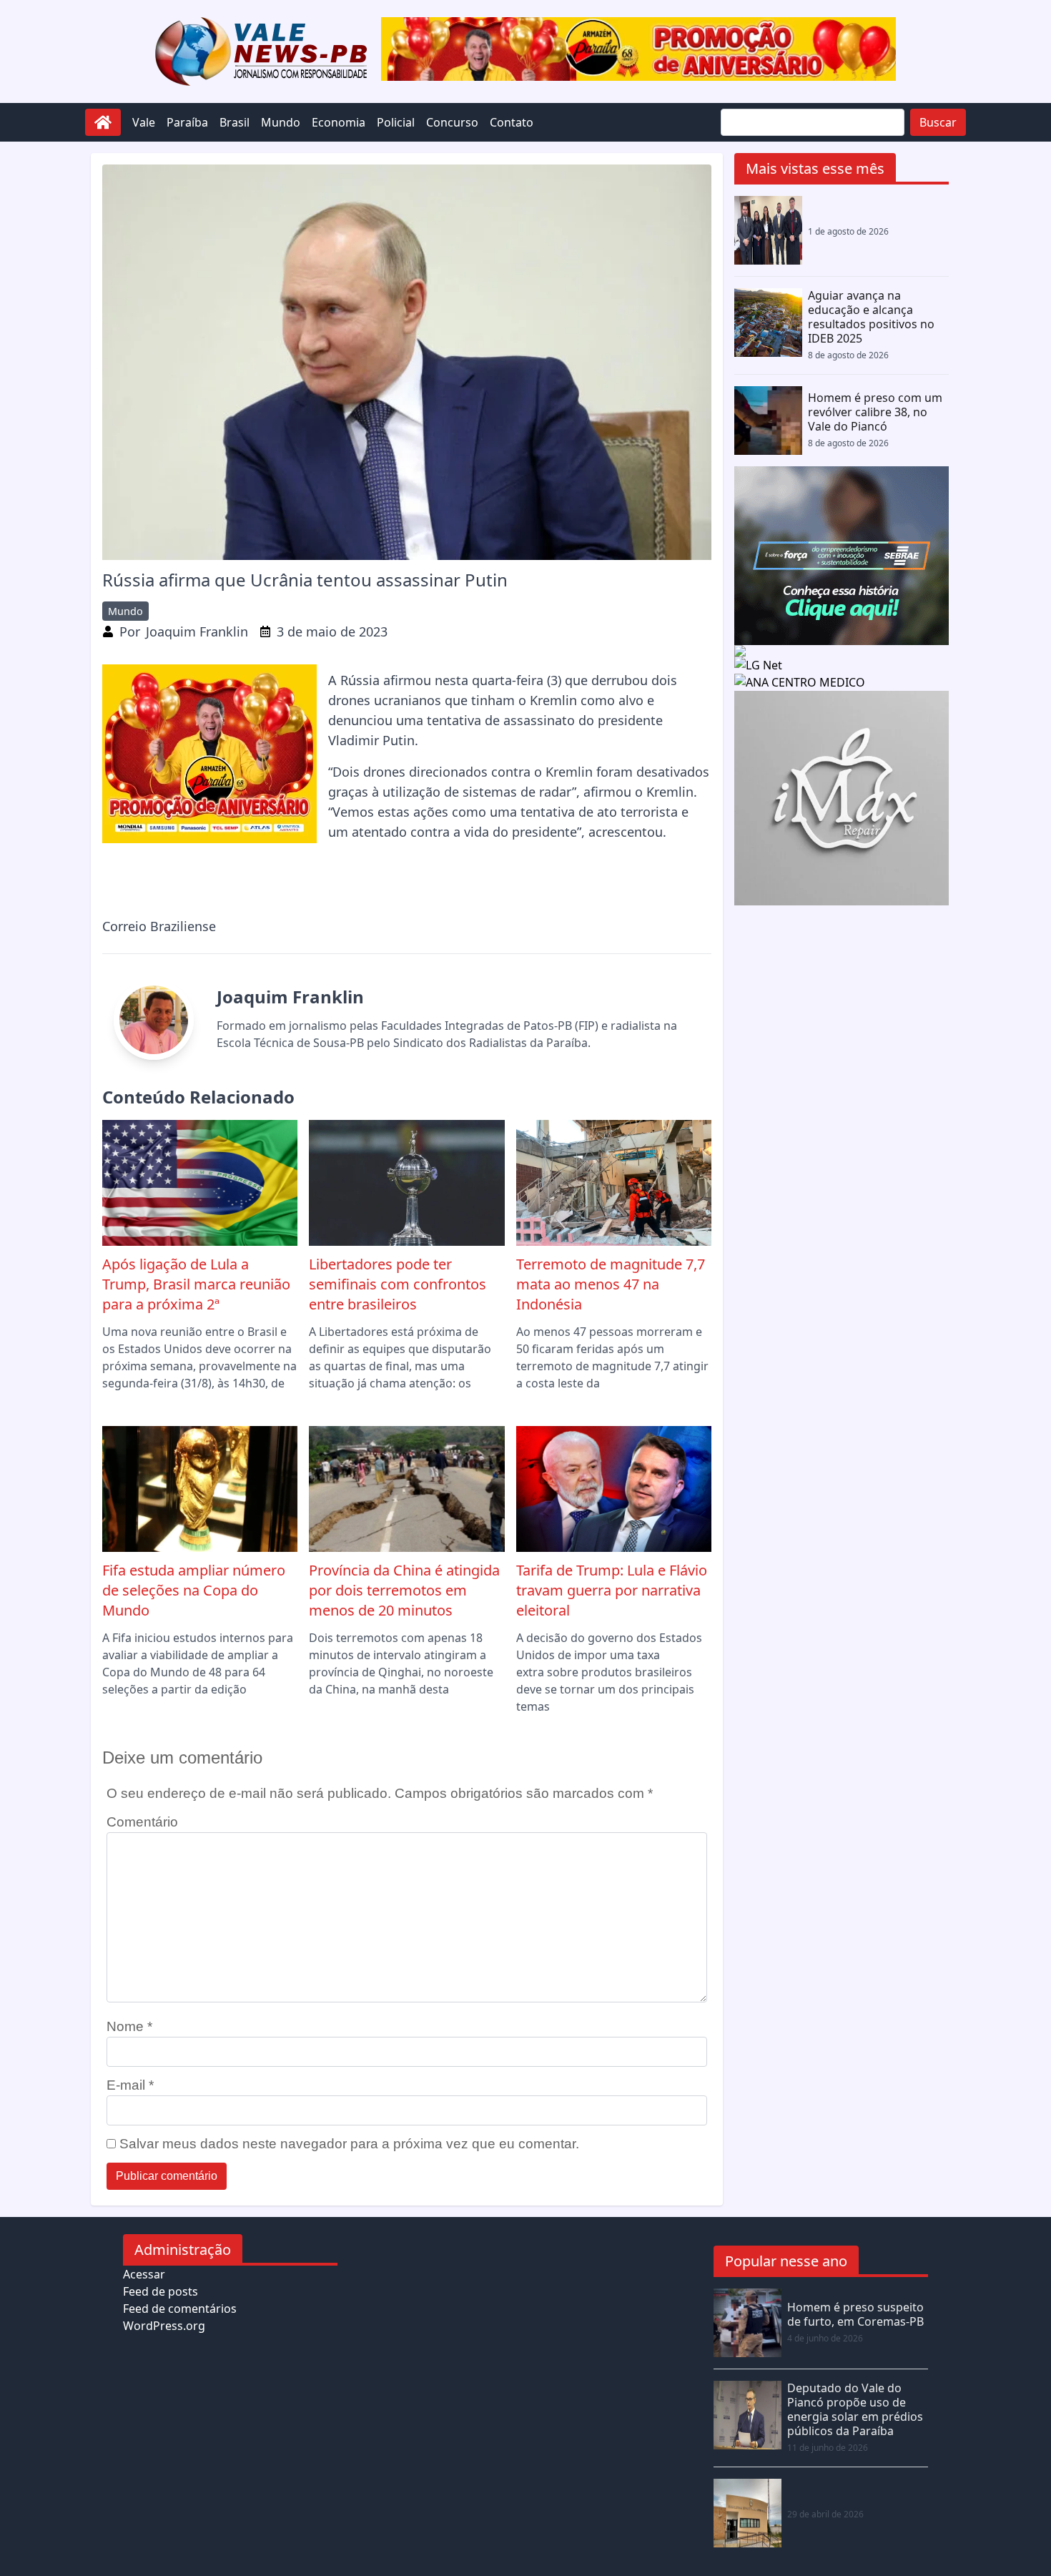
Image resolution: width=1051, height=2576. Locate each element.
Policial (396, 122)
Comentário (142, 1822)
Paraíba (187, 122)
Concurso (452, 122)
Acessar (144, 2274)
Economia (339, 122)
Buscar (938, 122)
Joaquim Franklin (197, 631)
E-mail (130, 2085)
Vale (144, 122)
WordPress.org (164, 2326)
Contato (512, 122)
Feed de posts (161, 2291)
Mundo (281, 122)
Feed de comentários (180, 2309)
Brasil (235, 122)
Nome (129, 2026)
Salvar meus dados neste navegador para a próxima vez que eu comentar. (349, 2144)
